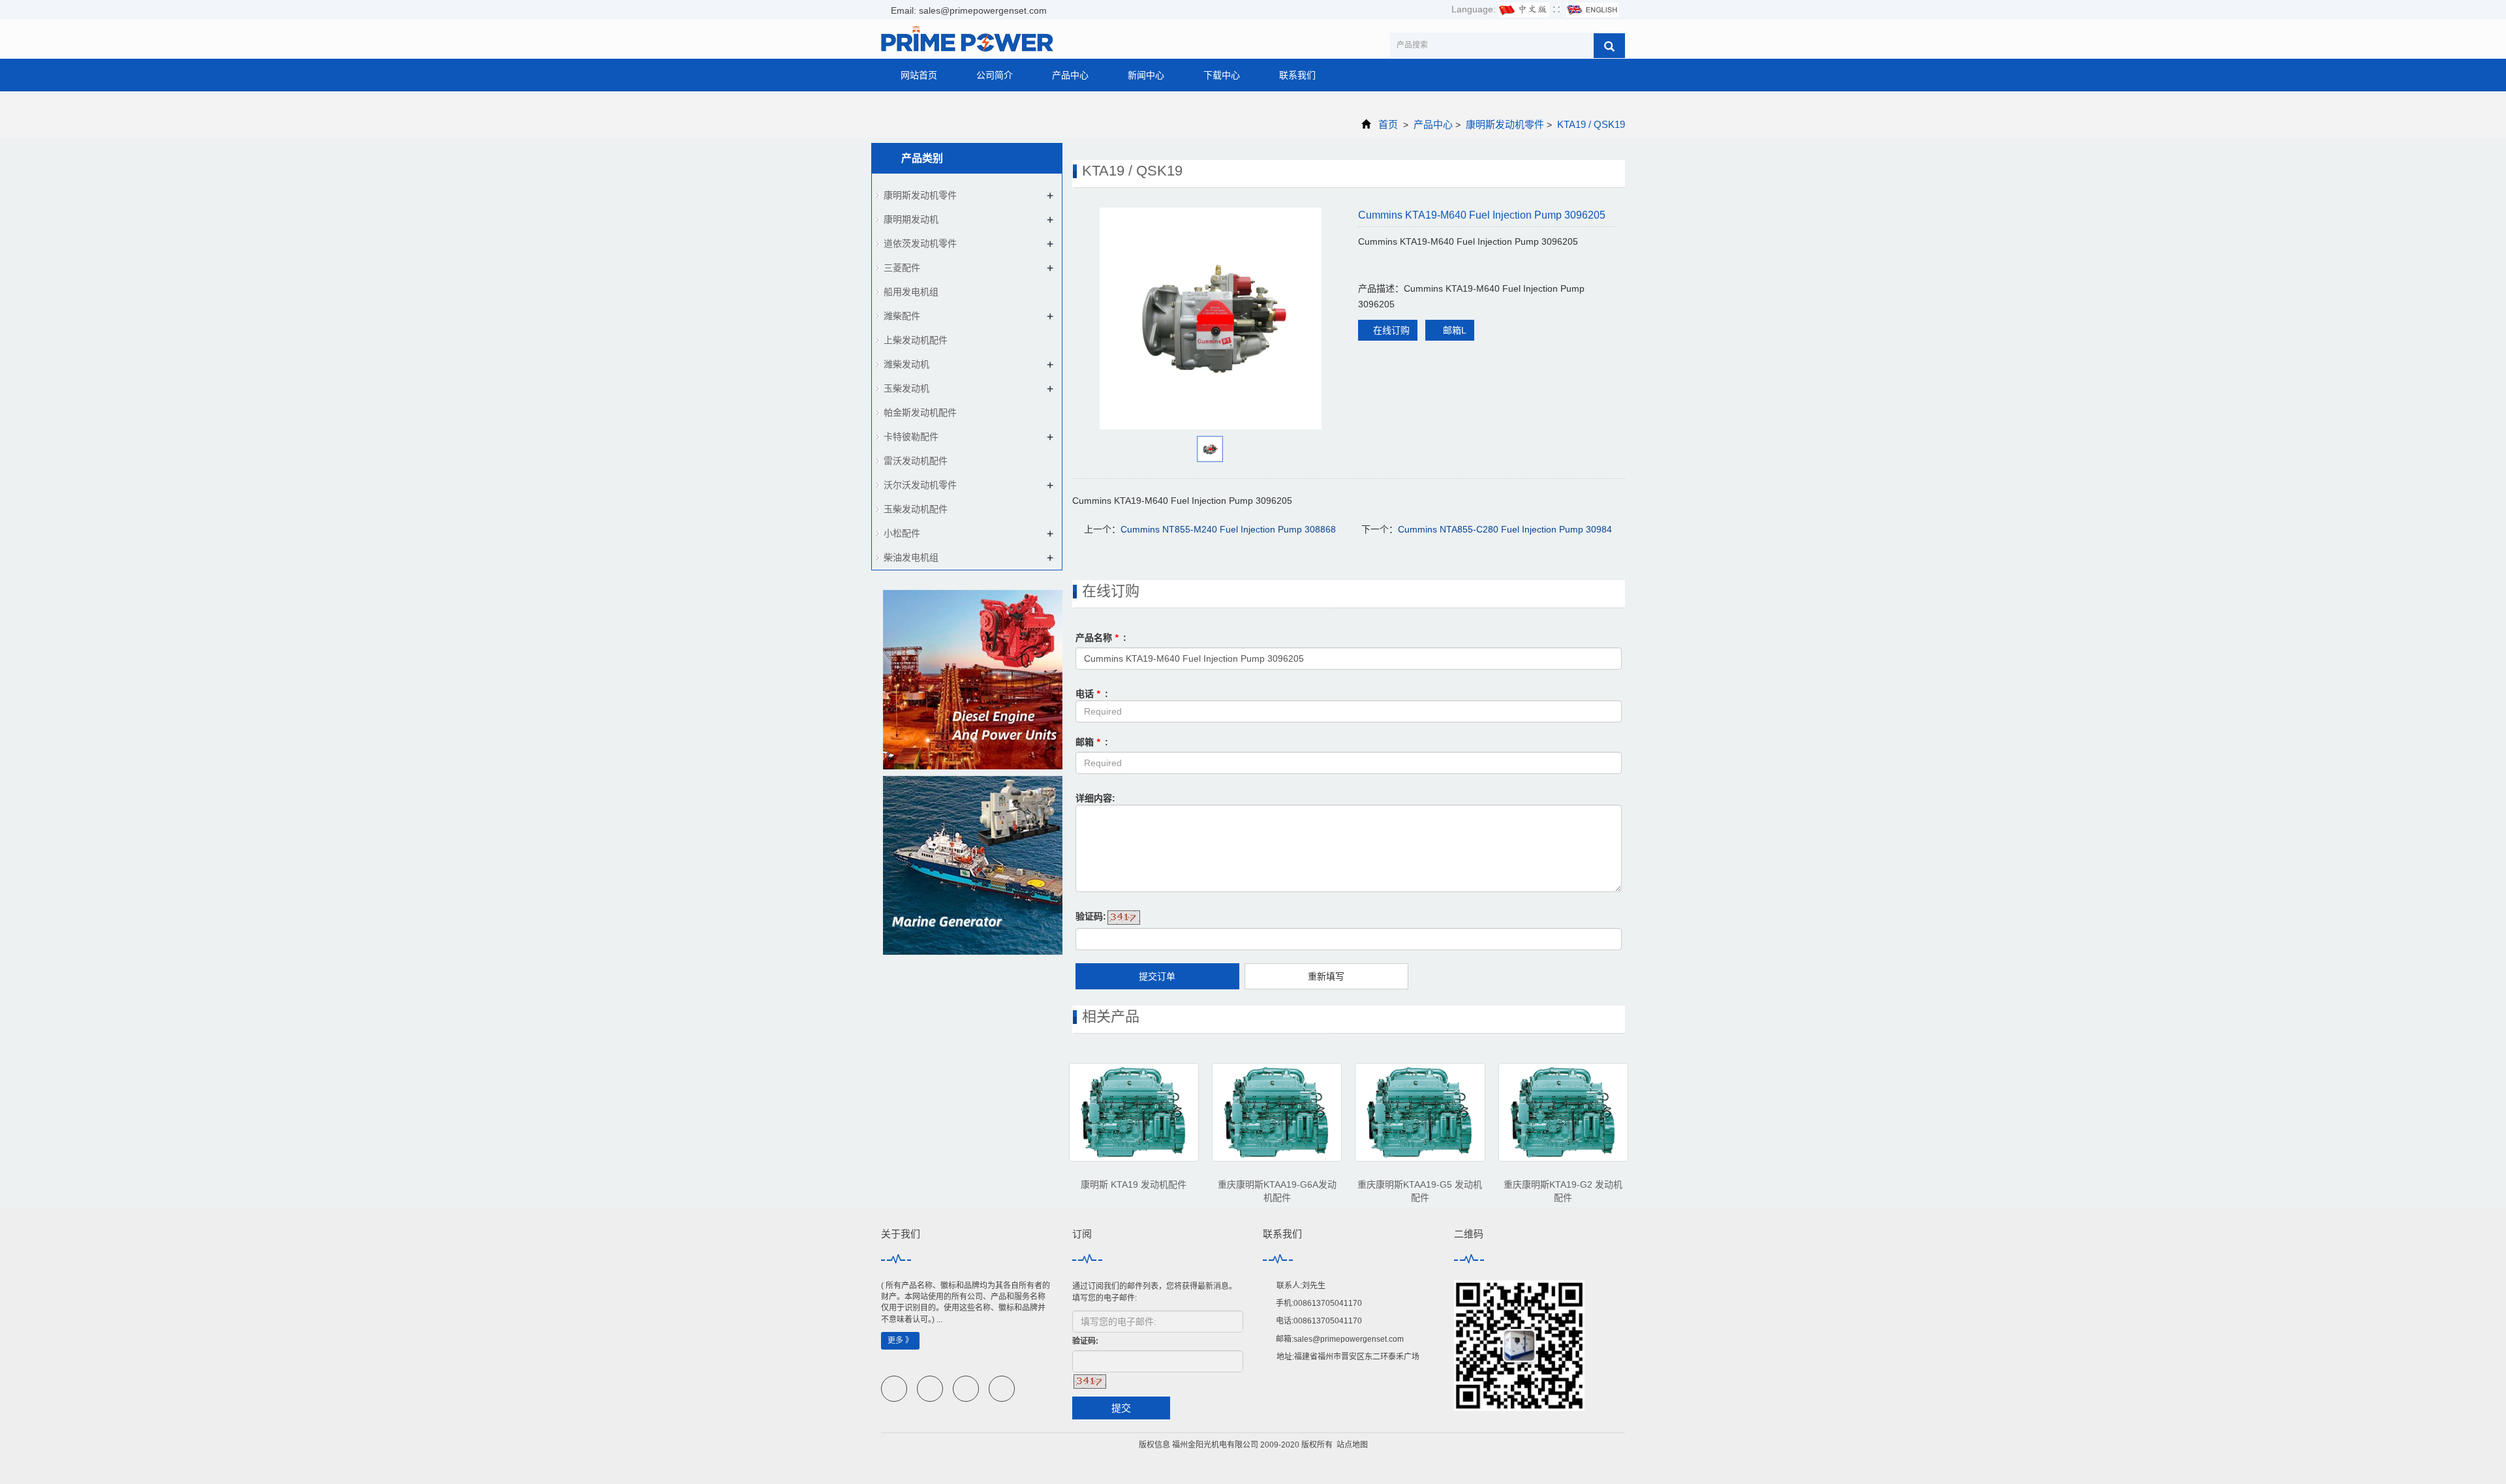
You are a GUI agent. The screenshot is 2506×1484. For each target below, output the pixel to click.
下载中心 (1222, 75)
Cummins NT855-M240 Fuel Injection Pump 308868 (1228, 529)
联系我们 (1297, 75)
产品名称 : (1101, 638)
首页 (1388, 124)
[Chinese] (1524, 9)
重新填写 (1326, 976)
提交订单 (1157, 976)
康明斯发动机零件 (1505, 124)
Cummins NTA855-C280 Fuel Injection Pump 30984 (1505, 529)
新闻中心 (1146, 75)
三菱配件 (902, 268)
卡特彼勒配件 (911, 437)
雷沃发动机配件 (916, 461)
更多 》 (900, 1340)
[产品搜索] (1609, 46)
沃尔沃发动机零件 (920, 485)
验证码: (1091, 916)
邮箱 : (1092, 742)
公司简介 (995, 75)
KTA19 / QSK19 (1590, 124)
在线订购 (1391, 330)
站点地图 (1352, 1445)
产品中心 (1070, 75)
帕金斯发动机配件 (920, 412)
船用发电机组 (911, 292)
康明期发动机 (911, 219)
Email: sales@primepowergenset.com (967, 10)
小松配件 (902, 533)
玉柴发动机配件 (916, 509)
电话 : (1092, 694)
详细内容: (1095, 798)
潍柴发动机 (906, 364)
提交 (1121, 1408)
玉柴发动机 (906, 388)
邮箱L (1453, 330)
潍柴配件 (902, 316)
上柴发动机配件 (916, 340)
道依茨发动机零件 (920, 243)
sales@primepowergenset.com (1349, 1339)
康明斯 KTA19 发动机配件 (1134, 1184)
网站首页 (919, 75)
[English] (1592, 9)
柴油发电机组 (911, 557)
